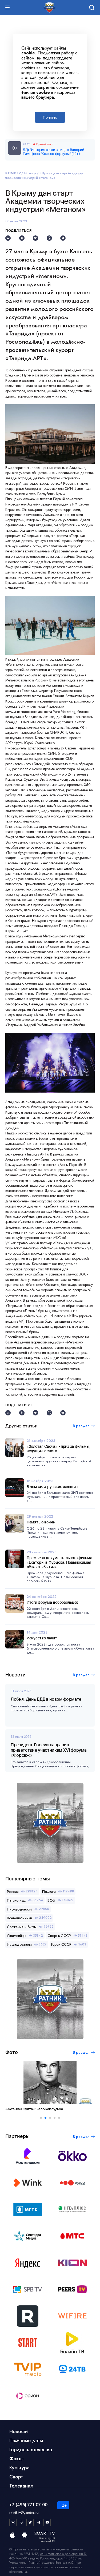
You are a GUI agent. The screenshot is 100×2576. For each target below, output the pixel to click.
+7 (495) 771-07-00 (28, 2505)
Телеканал (21, 2486)
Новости (30, 173)
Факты (16, 2459)
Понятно (50, 117)
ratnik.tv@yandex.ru (24, 2513)
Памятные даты (26, 2441)
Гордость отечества (31, 2450)
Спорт (16, 2477)
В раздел (81, 1675)
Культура (19, 2468)
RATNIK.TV (13, 173)
